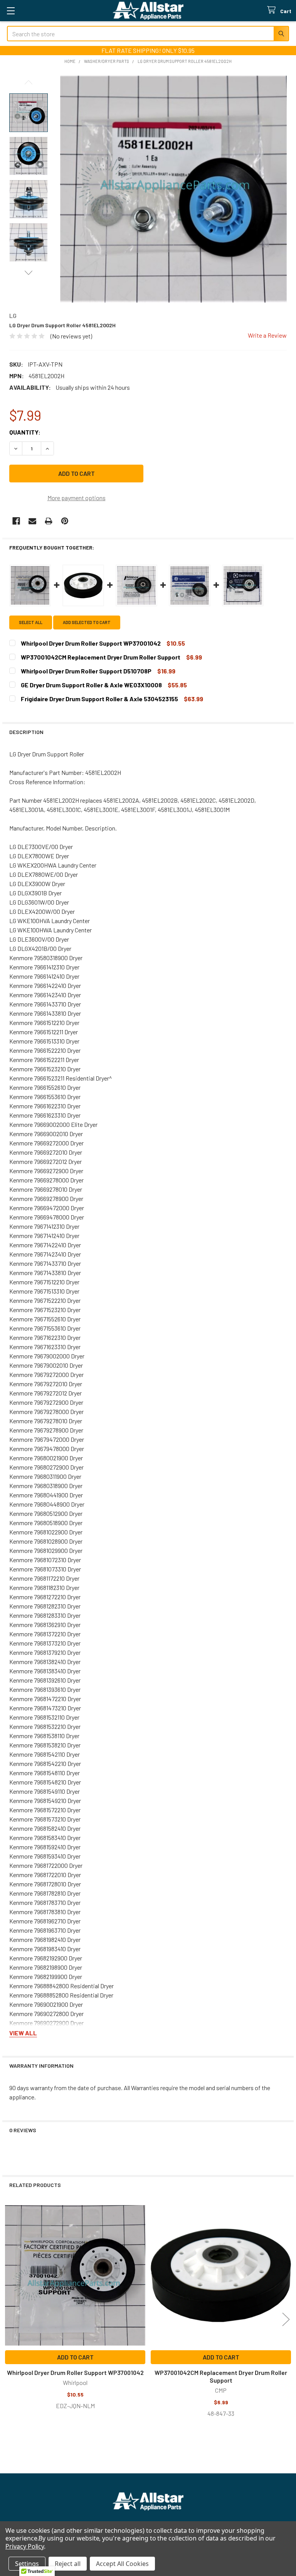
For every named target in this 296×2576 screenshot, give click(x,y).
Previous (29, 82)
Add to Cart (75, 2357)
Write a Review (267, 335)
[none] (173, 189)
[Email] (32, 521)
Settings (27, 2564)
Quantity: (25, 432)
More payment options (77, 498)
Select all (31, 622)
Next (29, 273)
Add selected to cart (87, 622)
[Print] (49, 521)
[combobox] (148, 34)
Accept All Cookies (122, 2564)
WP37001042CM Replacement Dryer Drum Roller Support (221, 2376)
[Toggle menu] (11, 11)
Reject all (68, 2564)
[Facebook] (16, 521)
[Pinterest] (65, 521)
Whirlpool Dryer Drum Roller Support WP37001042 (75, 2372)
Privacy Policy (25, 2546)
